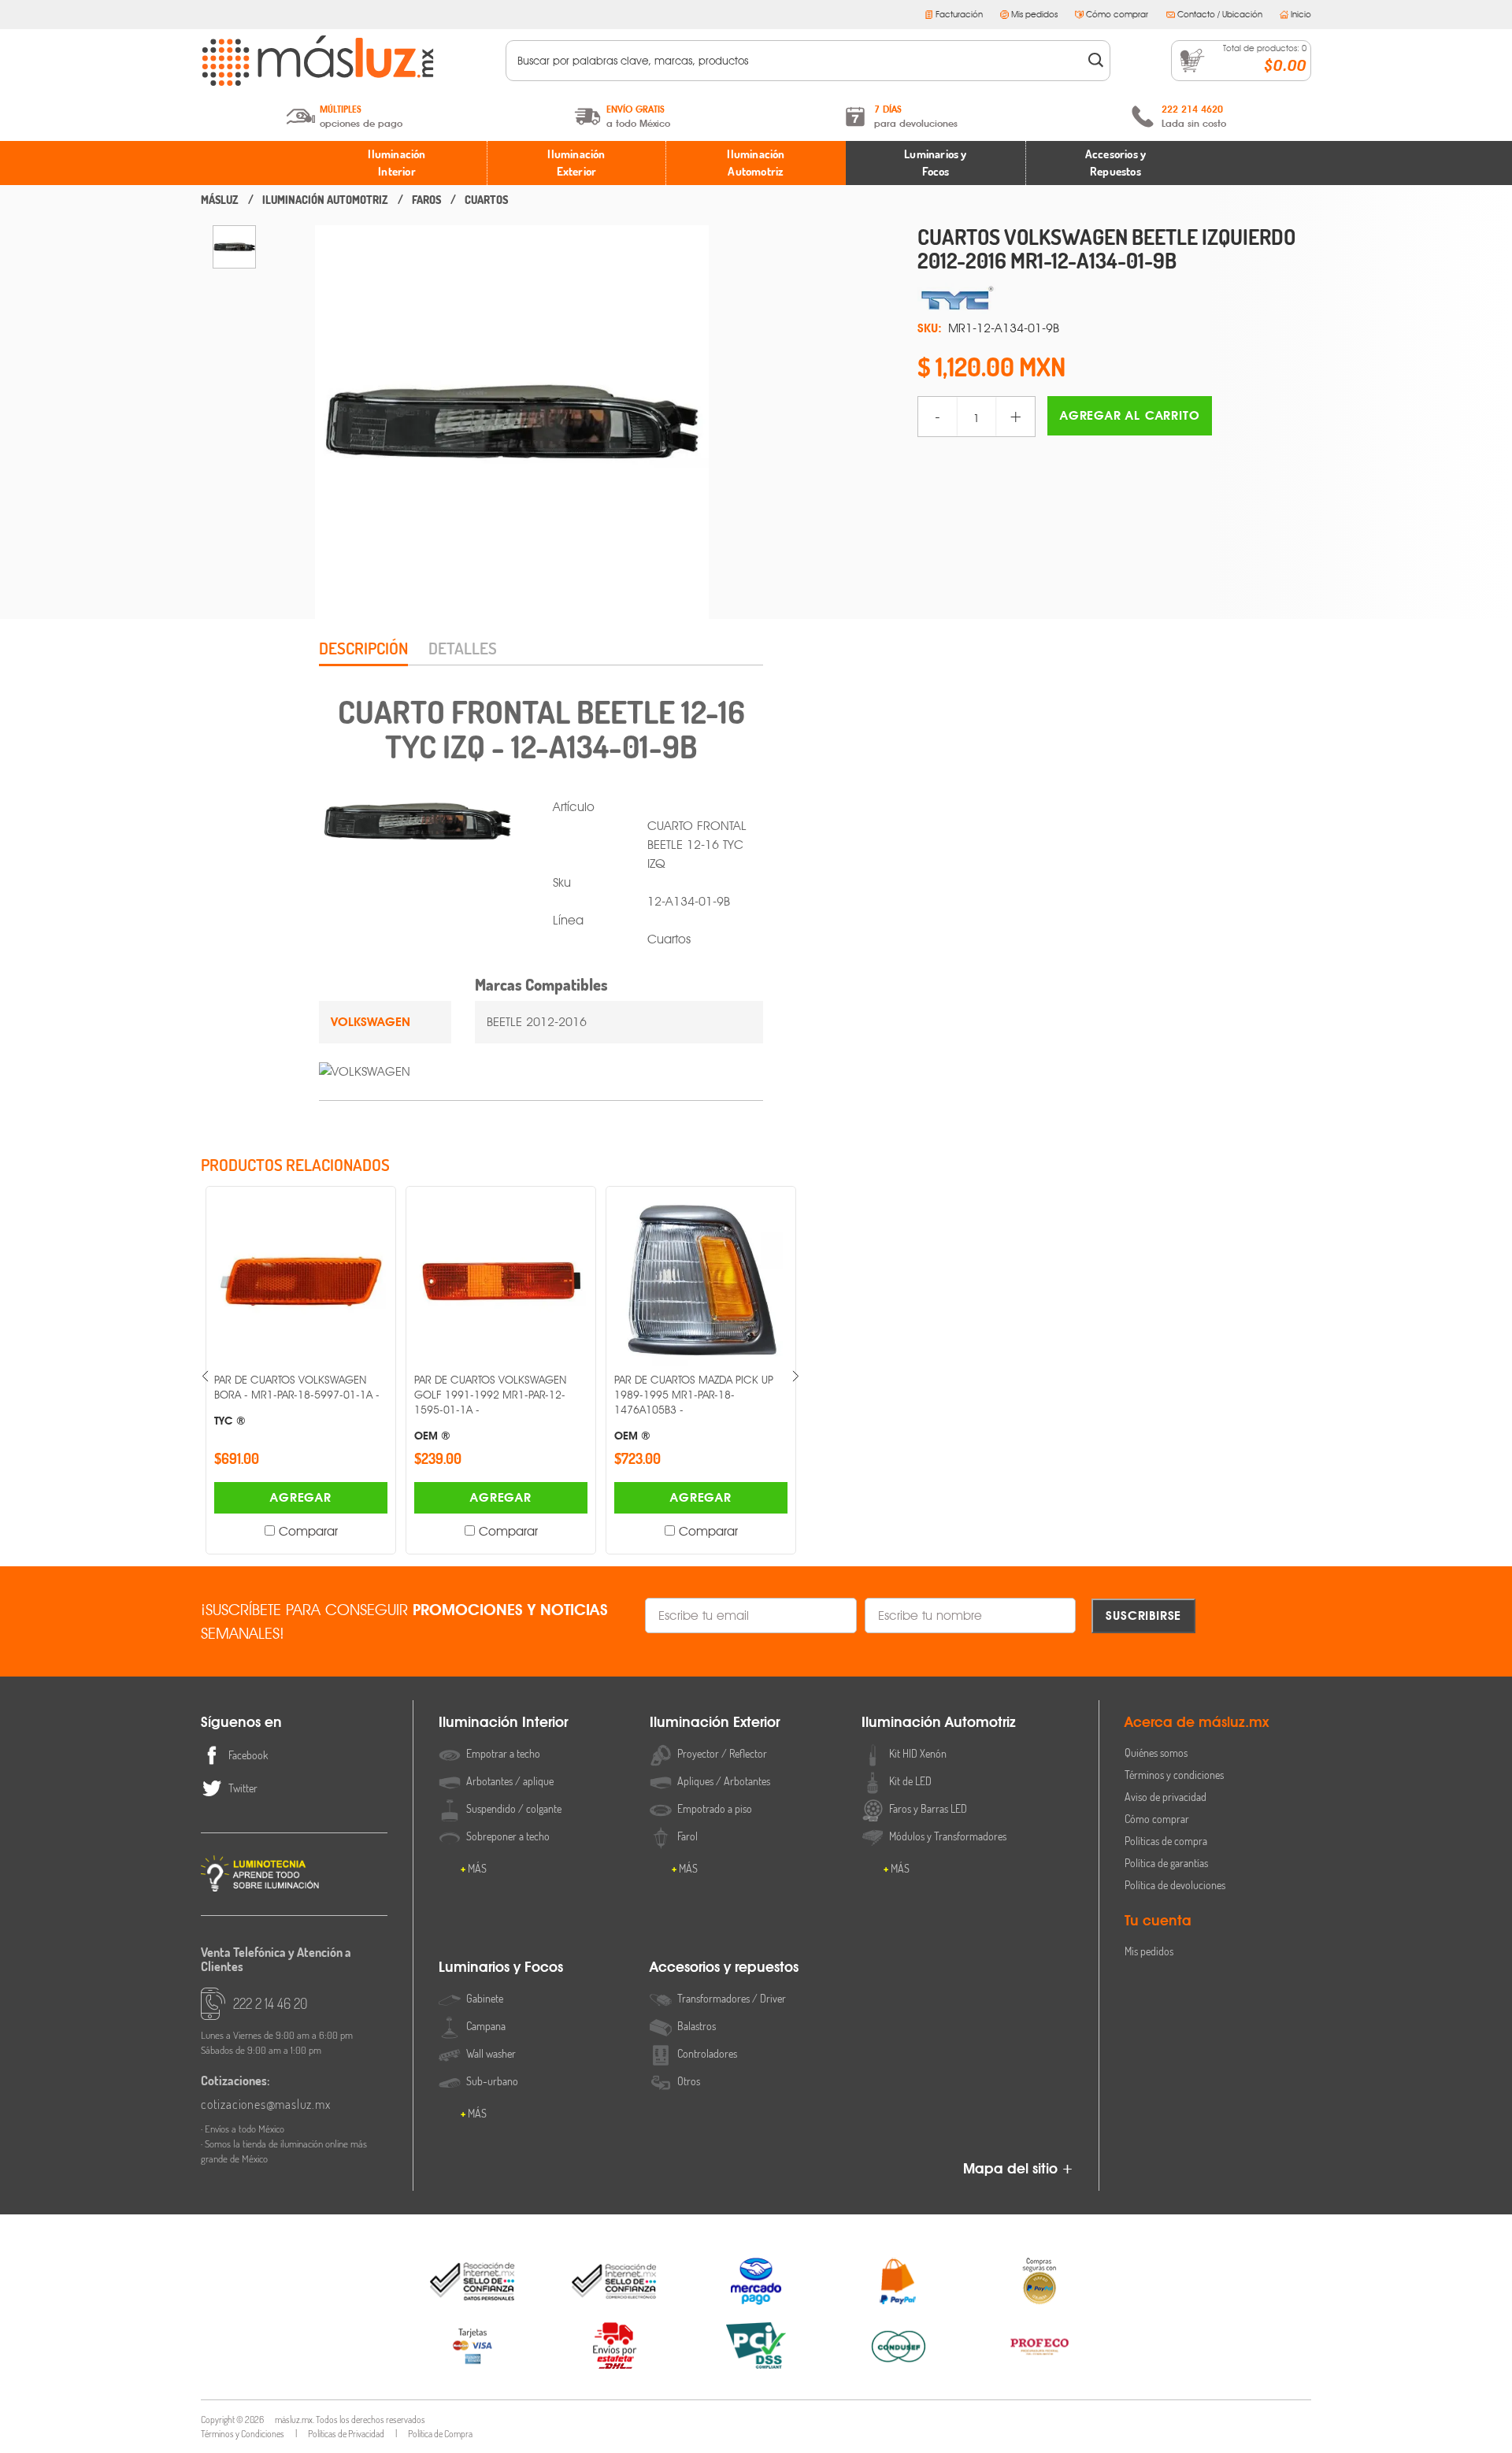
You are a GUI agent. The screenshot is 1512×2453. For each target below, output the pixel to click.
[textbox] (797, 61)
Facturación (959, 14)
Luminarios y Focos (935, 163)
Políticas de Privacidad (346, 2434)
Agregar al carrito (1130, 415)
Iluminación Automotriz (756, 163)
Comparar (361, 1531)
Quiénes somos (1156, 1753)
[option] (234, 247)
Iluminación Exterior (576, 163)
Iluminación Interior (397, 163)
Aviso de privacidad (1165, 1797)
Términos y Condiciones (243, 2434)
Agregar (354, 1497)
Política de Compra (440, 2434)
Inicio (1301, 14)
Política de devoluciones (1175, 1885)
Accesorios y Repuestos (1115, 163)
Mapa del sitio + (1018, 2168)
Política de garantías (1166, 1863)
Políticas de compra (1166, 1841)
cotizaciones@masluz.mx (266, 2104)
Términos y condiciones (1174, 1775)
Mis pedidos (1034, 14)
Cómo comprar (1117, 14)
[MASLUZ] (220, 200)
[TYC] (1114, 298)
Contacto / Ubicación (1220, 14)
